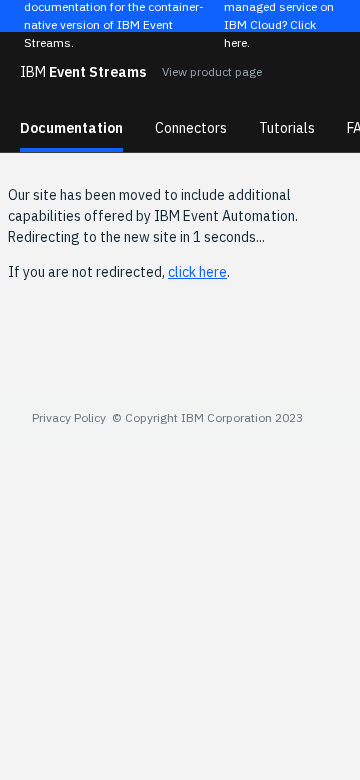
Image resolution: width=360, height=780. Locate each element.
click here (197, 272)
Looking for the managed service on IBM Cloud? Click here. (279, 16)
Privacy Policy (69, 417)
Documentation (71, 128)
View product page (212, 71)
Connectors (191, 128)
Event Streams (83, 72)
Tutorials (287, 128)
